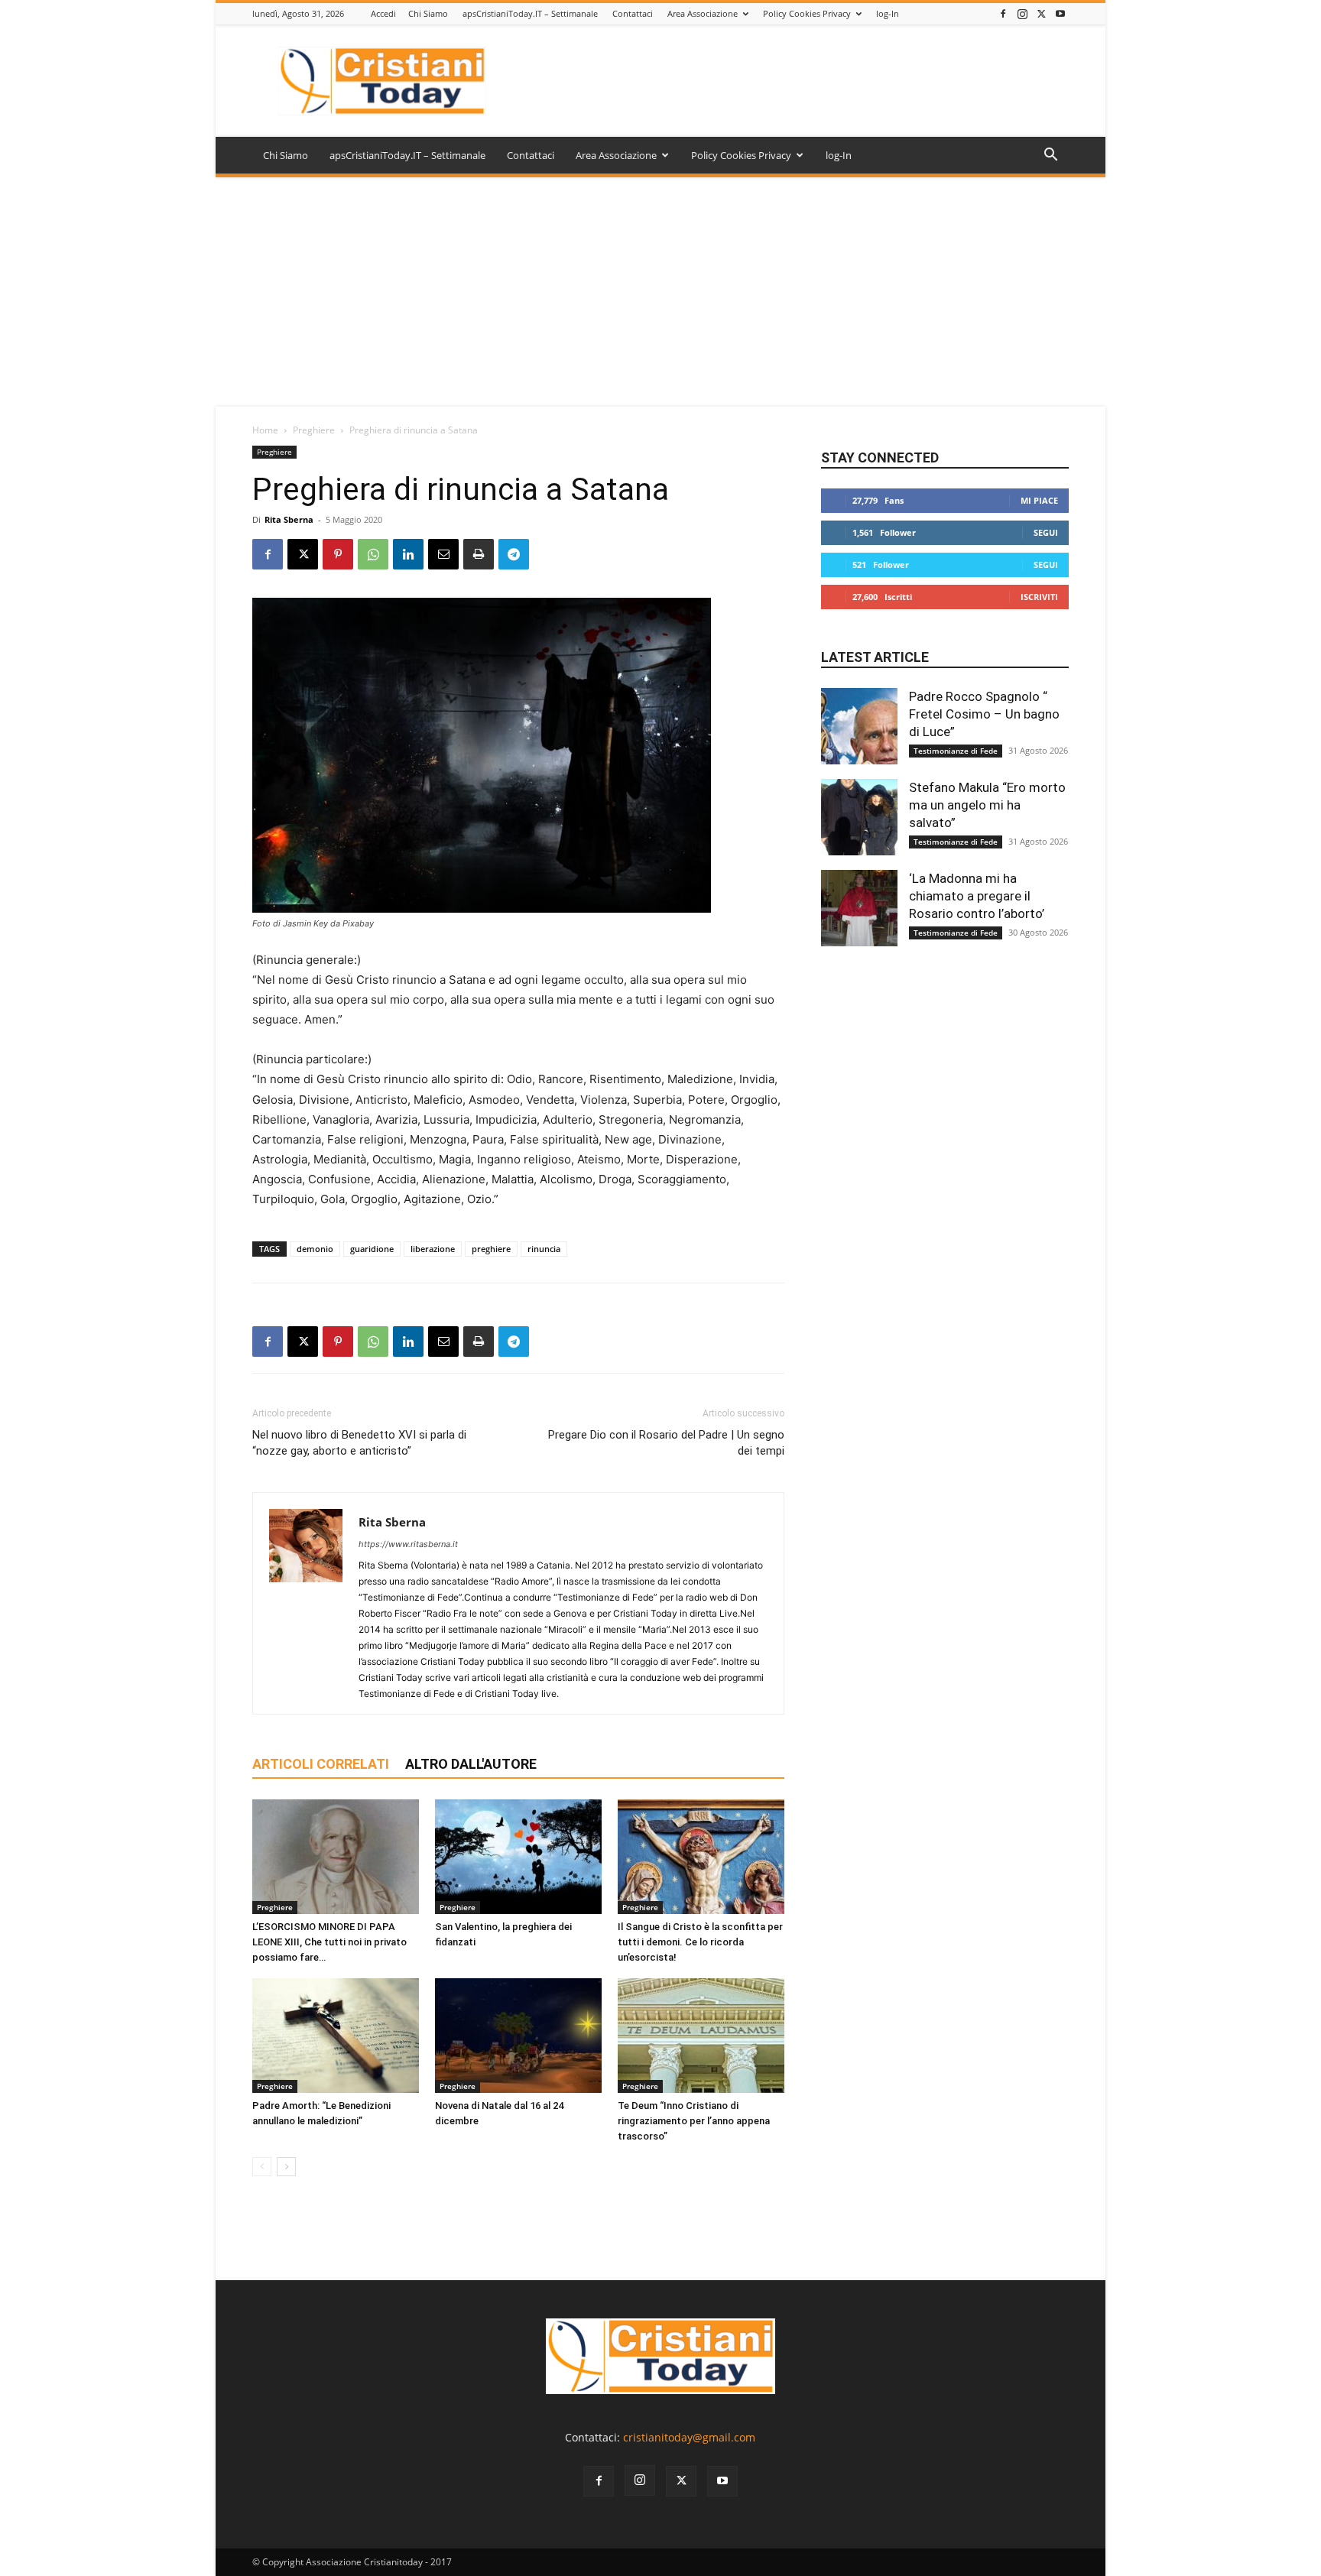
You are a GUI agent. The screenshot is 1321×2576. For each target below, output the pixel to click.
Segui (1046, 532)
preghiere (491, 1249)
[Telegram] (514, 554)
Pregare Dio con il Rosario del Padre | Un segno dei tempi (666, 1443)
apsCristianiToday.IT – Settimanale (530, 13)
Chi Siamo (428, 13)
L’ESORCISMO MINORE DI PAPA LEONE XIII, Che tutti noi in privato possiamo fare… (329, 1942)
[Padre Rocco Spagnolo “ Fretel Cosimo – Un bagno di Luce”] (859, 726)
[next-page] (286, 2167)
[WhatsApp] (373, 554)
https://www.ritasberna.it (408, 1544)
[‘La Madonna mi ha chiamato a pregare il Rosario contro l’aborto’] (859, 908)
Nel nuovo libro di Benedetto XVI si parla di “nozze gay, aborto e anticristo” (359, 1443)
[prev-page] (262, 2167)
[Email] (443, 554)
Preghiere (314, 430)
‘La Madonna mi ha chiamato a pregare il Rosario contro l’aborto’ (977, 896)
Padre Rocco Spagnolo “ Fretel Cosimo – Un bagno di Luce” (984, 714)
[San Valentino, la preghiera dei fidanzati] (518, 1857)
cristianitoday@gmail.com (689, 2437)
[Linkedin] (408, 554)
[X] (1041, 13)
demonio (315, 1249)
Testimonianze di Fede (956, 751)
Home (265, 430)
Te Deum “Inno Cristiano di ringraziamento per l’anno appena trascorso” (694, 2121)
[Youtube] (1060, 13)
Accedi (383, 13)
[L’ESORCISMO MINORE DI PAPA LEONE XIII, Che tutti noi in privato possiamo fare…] (336, 1857)
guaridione (372, 1249)
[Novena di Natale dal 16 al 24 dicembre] (518, 2036)
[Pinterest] (338, 554)
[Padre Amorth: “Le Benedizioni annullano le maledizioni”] (336, 2036)
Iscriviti (1039, 597)
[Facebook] (1003, 13)
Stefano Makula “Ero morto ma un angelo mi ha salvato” (987, 805)
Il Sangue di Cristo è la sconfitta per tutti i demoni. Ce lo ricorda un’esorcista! (700, 1942)
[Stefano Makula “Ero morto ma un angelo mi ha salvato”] (859, 817)
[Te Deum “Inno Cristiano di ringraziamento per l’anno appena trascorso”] (701, 2036)
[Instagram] (1022, 13)
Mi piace (1039, 500)
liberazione (433, 1249)
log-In (888, 13)
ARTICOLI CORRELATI (321, 1764)
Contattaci (633, 13)
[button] (1050, 156)
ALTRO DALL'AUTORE (471, 1764)
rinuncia (544, 1249)
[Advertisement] (660, 292)
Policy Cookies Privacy (807, 13)
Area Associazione (703, 13)
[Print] (479, 554)
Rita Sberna (289, 519)
